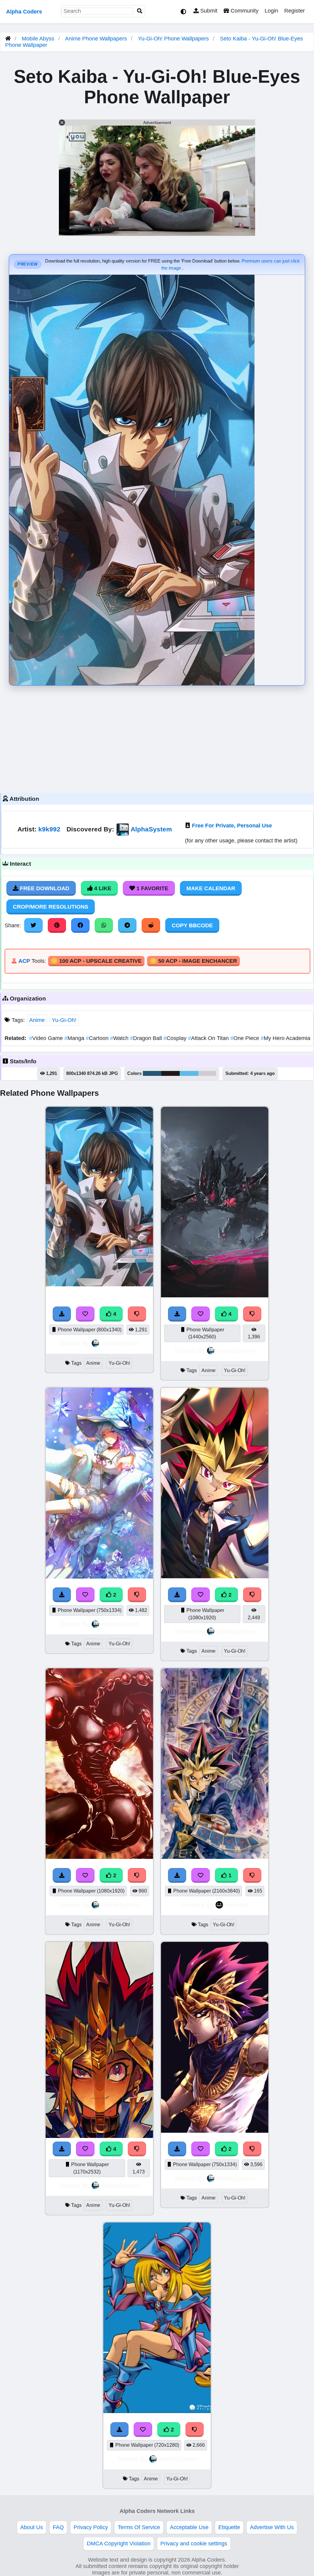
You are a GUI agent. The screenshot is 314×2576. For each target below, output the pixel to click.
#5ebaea (189, 1073)
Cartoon (98, 1038)
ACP (24, 961)
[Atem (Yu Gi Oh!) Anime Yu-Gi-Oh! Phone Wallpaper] (215, 2131)
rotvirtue (237, 1905)
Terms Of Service (139, 2527)
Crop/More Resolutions (51, 907)
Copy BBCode (192, 925)
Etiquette (229, 2527)
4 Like (102, 888)
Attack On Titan (209, 1038)
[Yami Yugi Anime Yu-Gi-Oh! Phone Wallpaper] (215, 1576)
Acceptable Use (189, 2527)
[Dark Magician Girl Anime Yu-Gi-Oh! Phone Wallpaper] (157, 2411)
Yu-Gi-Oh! (64, 1020)
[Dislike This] (137, 1595)
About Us (32, 2527)
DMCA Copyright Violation (119, 2544)
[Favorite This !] (85, 1595)
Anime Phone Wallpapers (97, 39)
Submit (208, 11)
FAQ (58, 2527)
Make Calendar (211, 888)
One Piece (245, 1038)
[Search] (140, 11)
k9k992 (49, 829)
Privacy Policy (91, 2527)
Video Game (47, 1038)
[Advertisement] (157, 738)
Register (295, 11)
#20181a (170, 1073)
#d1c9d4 (207, 1073)
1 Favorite (152, 888)
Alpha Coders (24, 12)
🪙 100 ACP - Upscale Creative (96, 961)
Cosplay (176, 1038)
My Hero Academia (285, 1038)
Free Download (44, 888)
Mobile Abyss (38, 39)
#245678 (152, 1073)
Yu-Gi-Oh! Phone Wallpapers (174, 39)
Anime (37, 1020)
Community (244, 11)
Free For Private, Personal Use (232, 826)
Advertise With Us (272, 2527)
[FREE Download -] (62, 1595)
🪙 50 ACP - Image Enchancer (193, 961)
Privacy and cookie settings (194, 2544)
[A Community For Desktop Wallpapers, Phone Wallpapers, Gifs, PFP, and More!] (8, 39)
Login (271, 11)
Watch (120, 1038)
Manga (75, 1038)
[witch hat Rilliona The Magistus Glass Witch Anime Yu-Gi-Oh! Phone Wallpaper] (99, 1577)
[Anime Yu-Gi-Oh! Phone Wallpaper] (99, 1857)
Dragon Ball (147, 1038)
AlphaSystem (151, 829)
